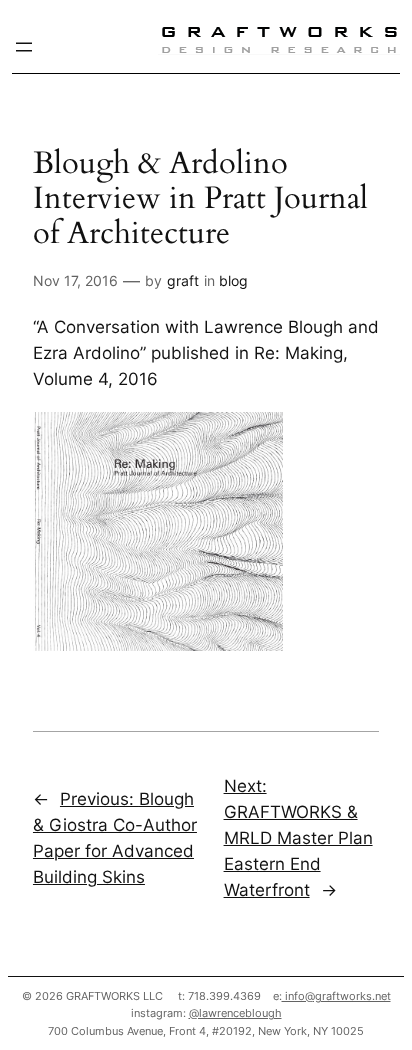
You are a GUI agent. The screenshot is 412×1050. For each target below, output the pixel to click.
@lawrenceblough (235, 1013)
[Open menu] (24, 47)
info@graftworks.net (336, 996)
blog (233, 280)
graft (183, 280)
